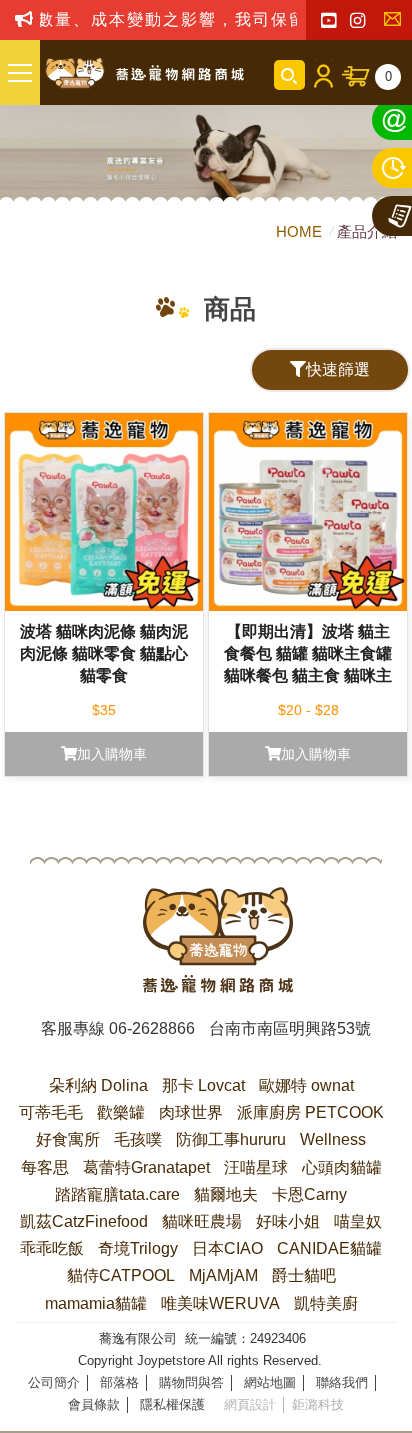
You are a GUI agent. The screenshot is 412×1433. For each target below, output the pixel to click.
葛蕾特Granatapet (146, 1167)
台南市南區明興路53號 (290, 1028)
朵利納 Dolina (98, 1085)
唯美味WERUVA (220, 1303)
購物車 (388, 76)
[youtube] (328, 21)
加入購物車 (112, 754)
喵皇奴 (358, 1221)
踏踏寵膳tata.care (117, 1194)
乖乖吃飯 (52, 1248)
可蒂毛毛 (51, 1112)
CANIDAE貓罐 (329, 1248)
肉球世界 (191, 1112)
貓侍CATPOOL (121, 1275)
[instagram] (357, 21)
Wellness (333, 1139)
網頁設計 (250, 1404)
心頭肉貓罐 (342, 1167)
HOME (301, 231)
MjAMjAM (223, 1275)
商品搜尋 (289, 75)
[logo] (218, 940)
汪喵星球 (256, 1167)
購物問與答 (191, 1382)
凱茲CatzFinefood (84, 1221)
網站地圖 (270, 1382)
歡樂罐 (121, 1112)
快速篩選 (338, 369)
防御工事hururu (231, 1139)
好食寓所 (68, 1139)
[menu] (20, 72)
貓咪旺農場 (202, 1221)
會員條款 (94, 1404)
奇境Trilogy (138, 1248)
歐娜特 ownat (306, 1085)
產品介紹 (367, 231)
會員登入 (323, 75)
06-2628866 (152, 1028)
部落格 (119, 1382)
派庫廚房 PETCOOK (310, 1112)
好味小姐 (288, 1221)
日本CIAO (227, 1248)
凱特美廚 (326, 1303)
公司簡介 (54, 1382)
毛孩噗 (138, 1139)
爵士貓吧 (304, 1275)
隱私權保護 (172, 1404)
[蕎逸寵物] (145, 73)
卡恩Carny (309, 1194)
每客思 (45, 1167)
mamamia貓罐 (96, 1303)
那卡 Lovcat (203, 1085)
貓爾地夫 (226, 1194)
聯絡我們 (397, 21)
